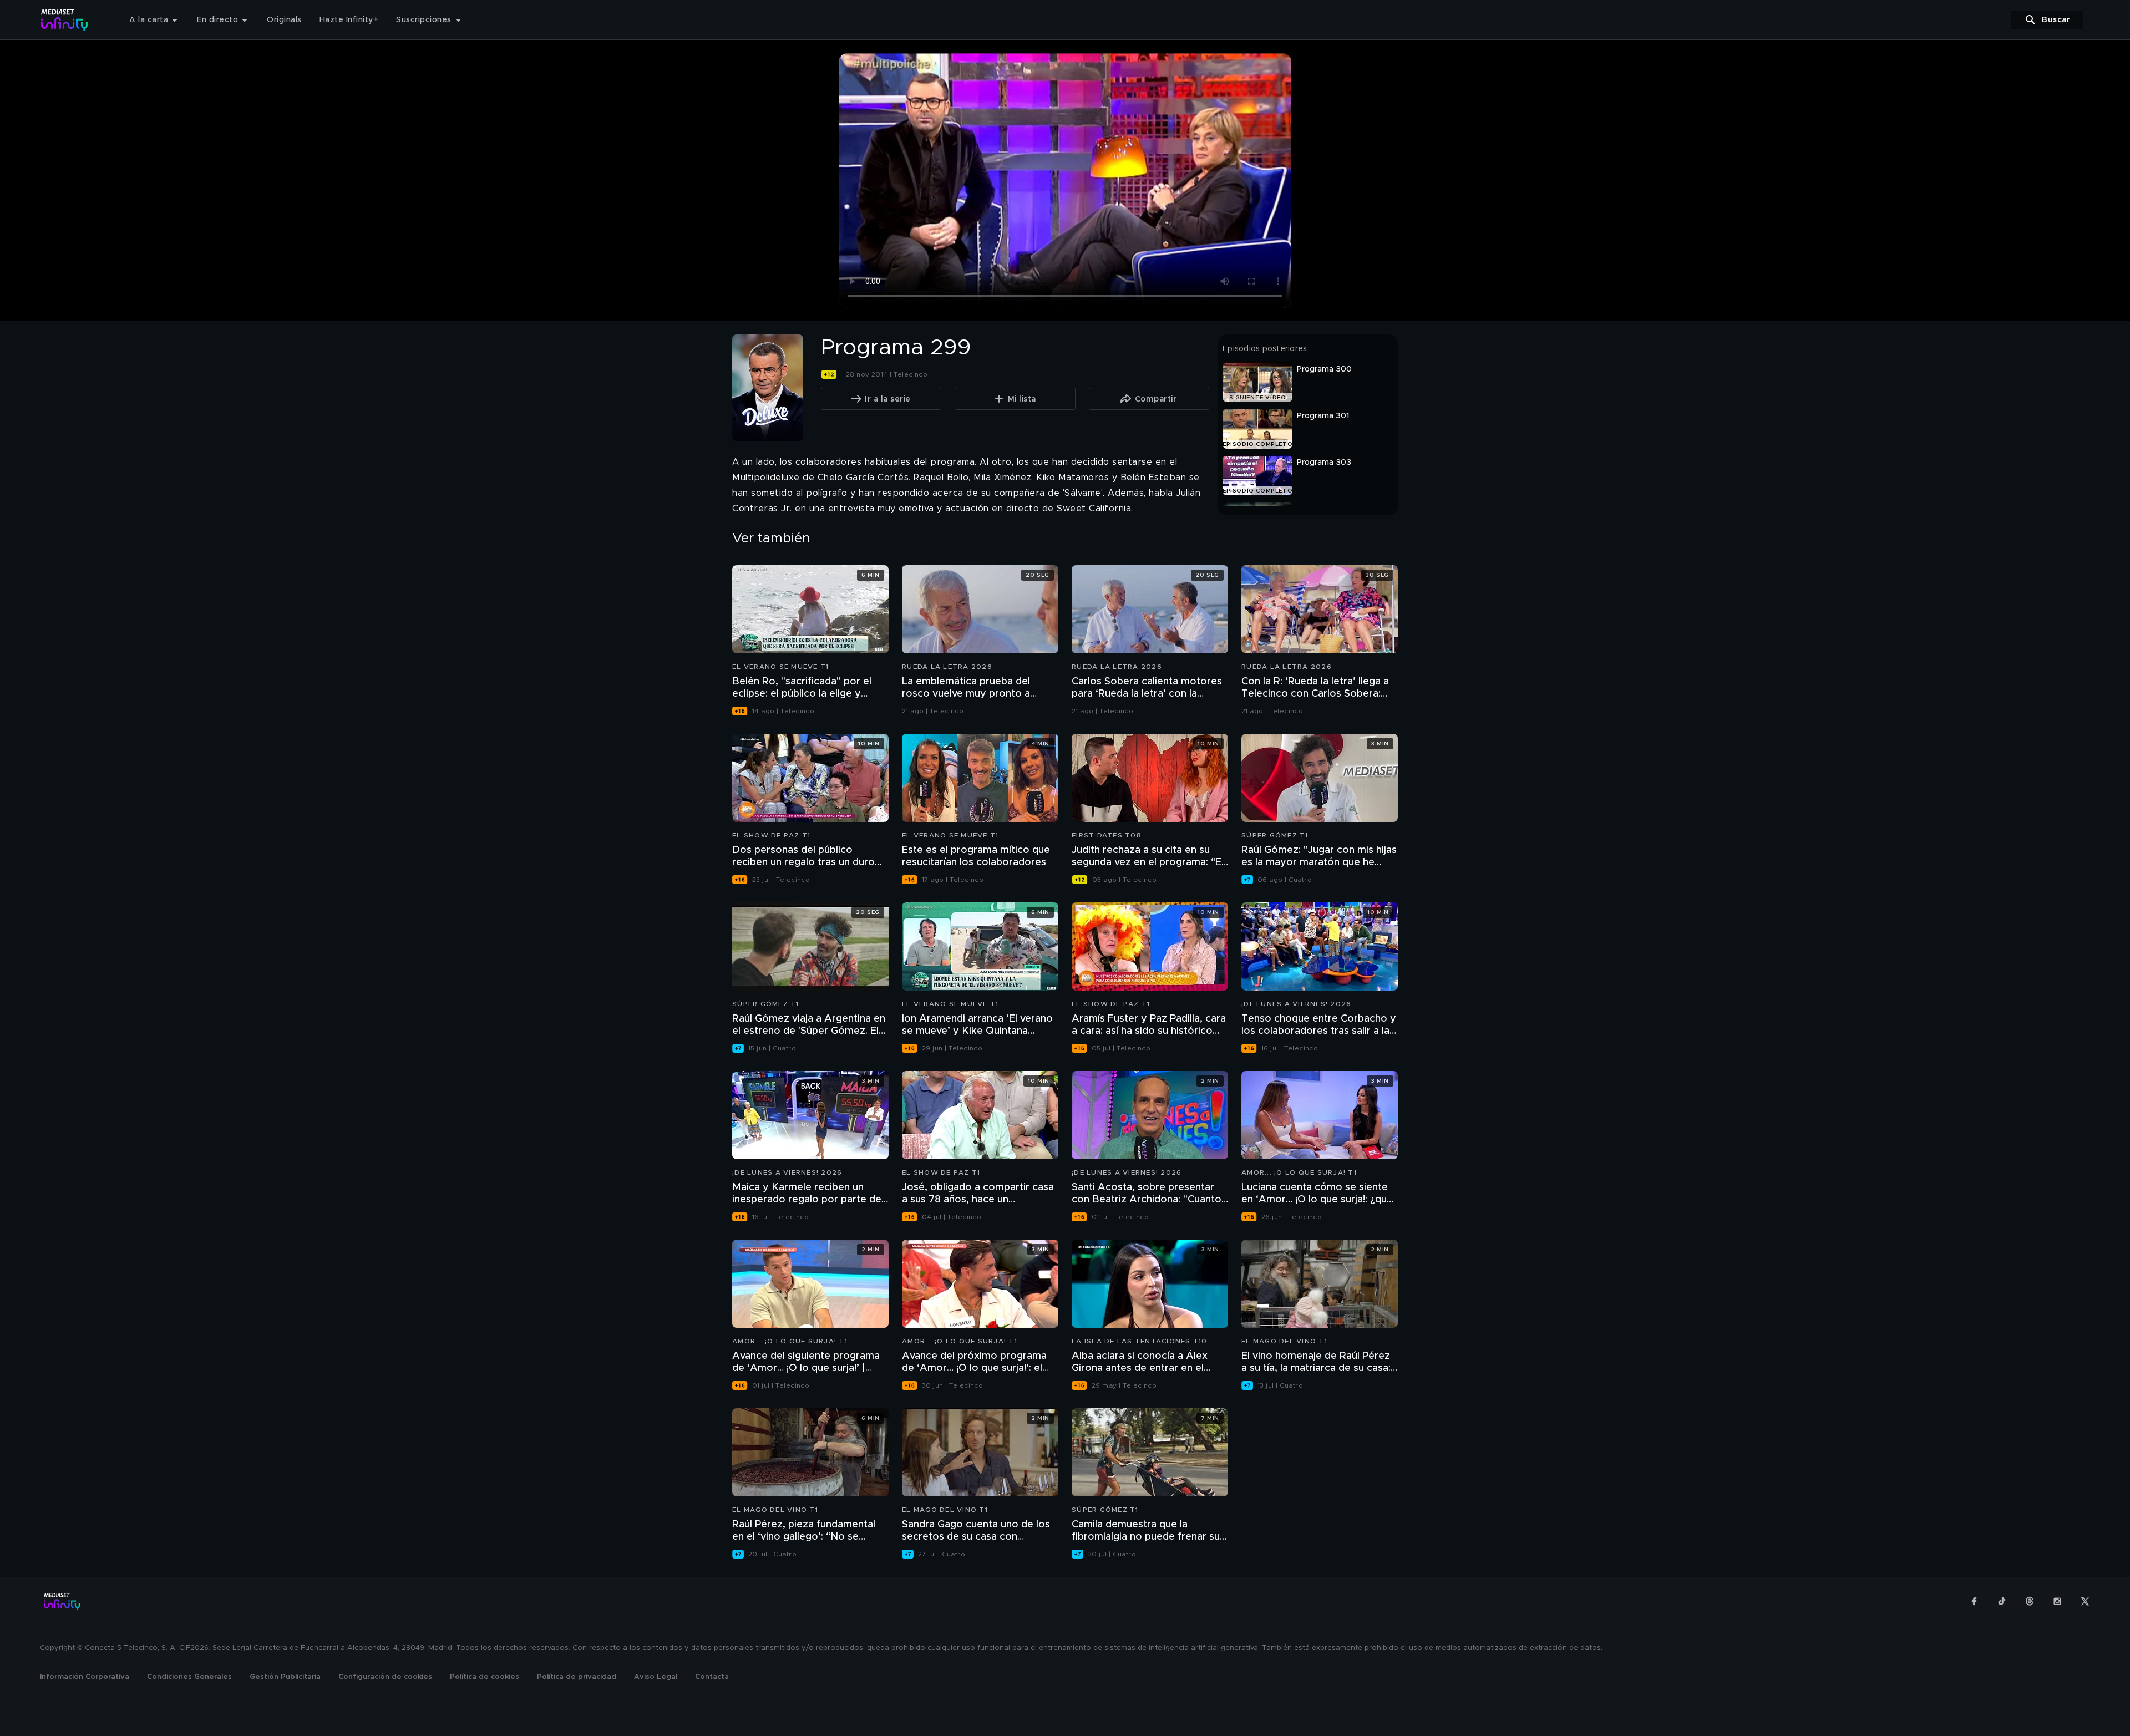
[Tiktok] (2002, 1601)
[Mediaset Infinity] (65, 20)
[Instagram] (2057, 1601)
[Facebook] (1974, 1601)
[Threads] (2030, 1601)
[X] (2085, 1601)
